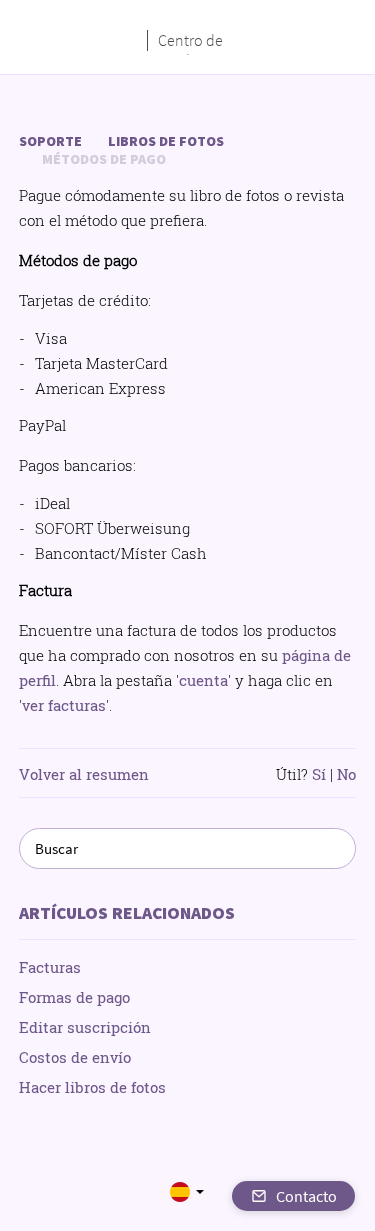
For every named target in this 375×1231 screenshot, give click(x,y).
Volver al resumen (84, 774)
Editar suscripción (85, 1027)
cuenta (203, 680)
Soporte (50, 141)
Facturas (50, 967)
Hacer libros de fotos (92, 1087)
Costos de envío (75, 1057)
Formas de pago (74, 997)
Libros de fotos (166, 141)
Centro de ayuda (190, 40)
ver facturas (64, 705)
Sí (319, 774)
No (346, 774)
